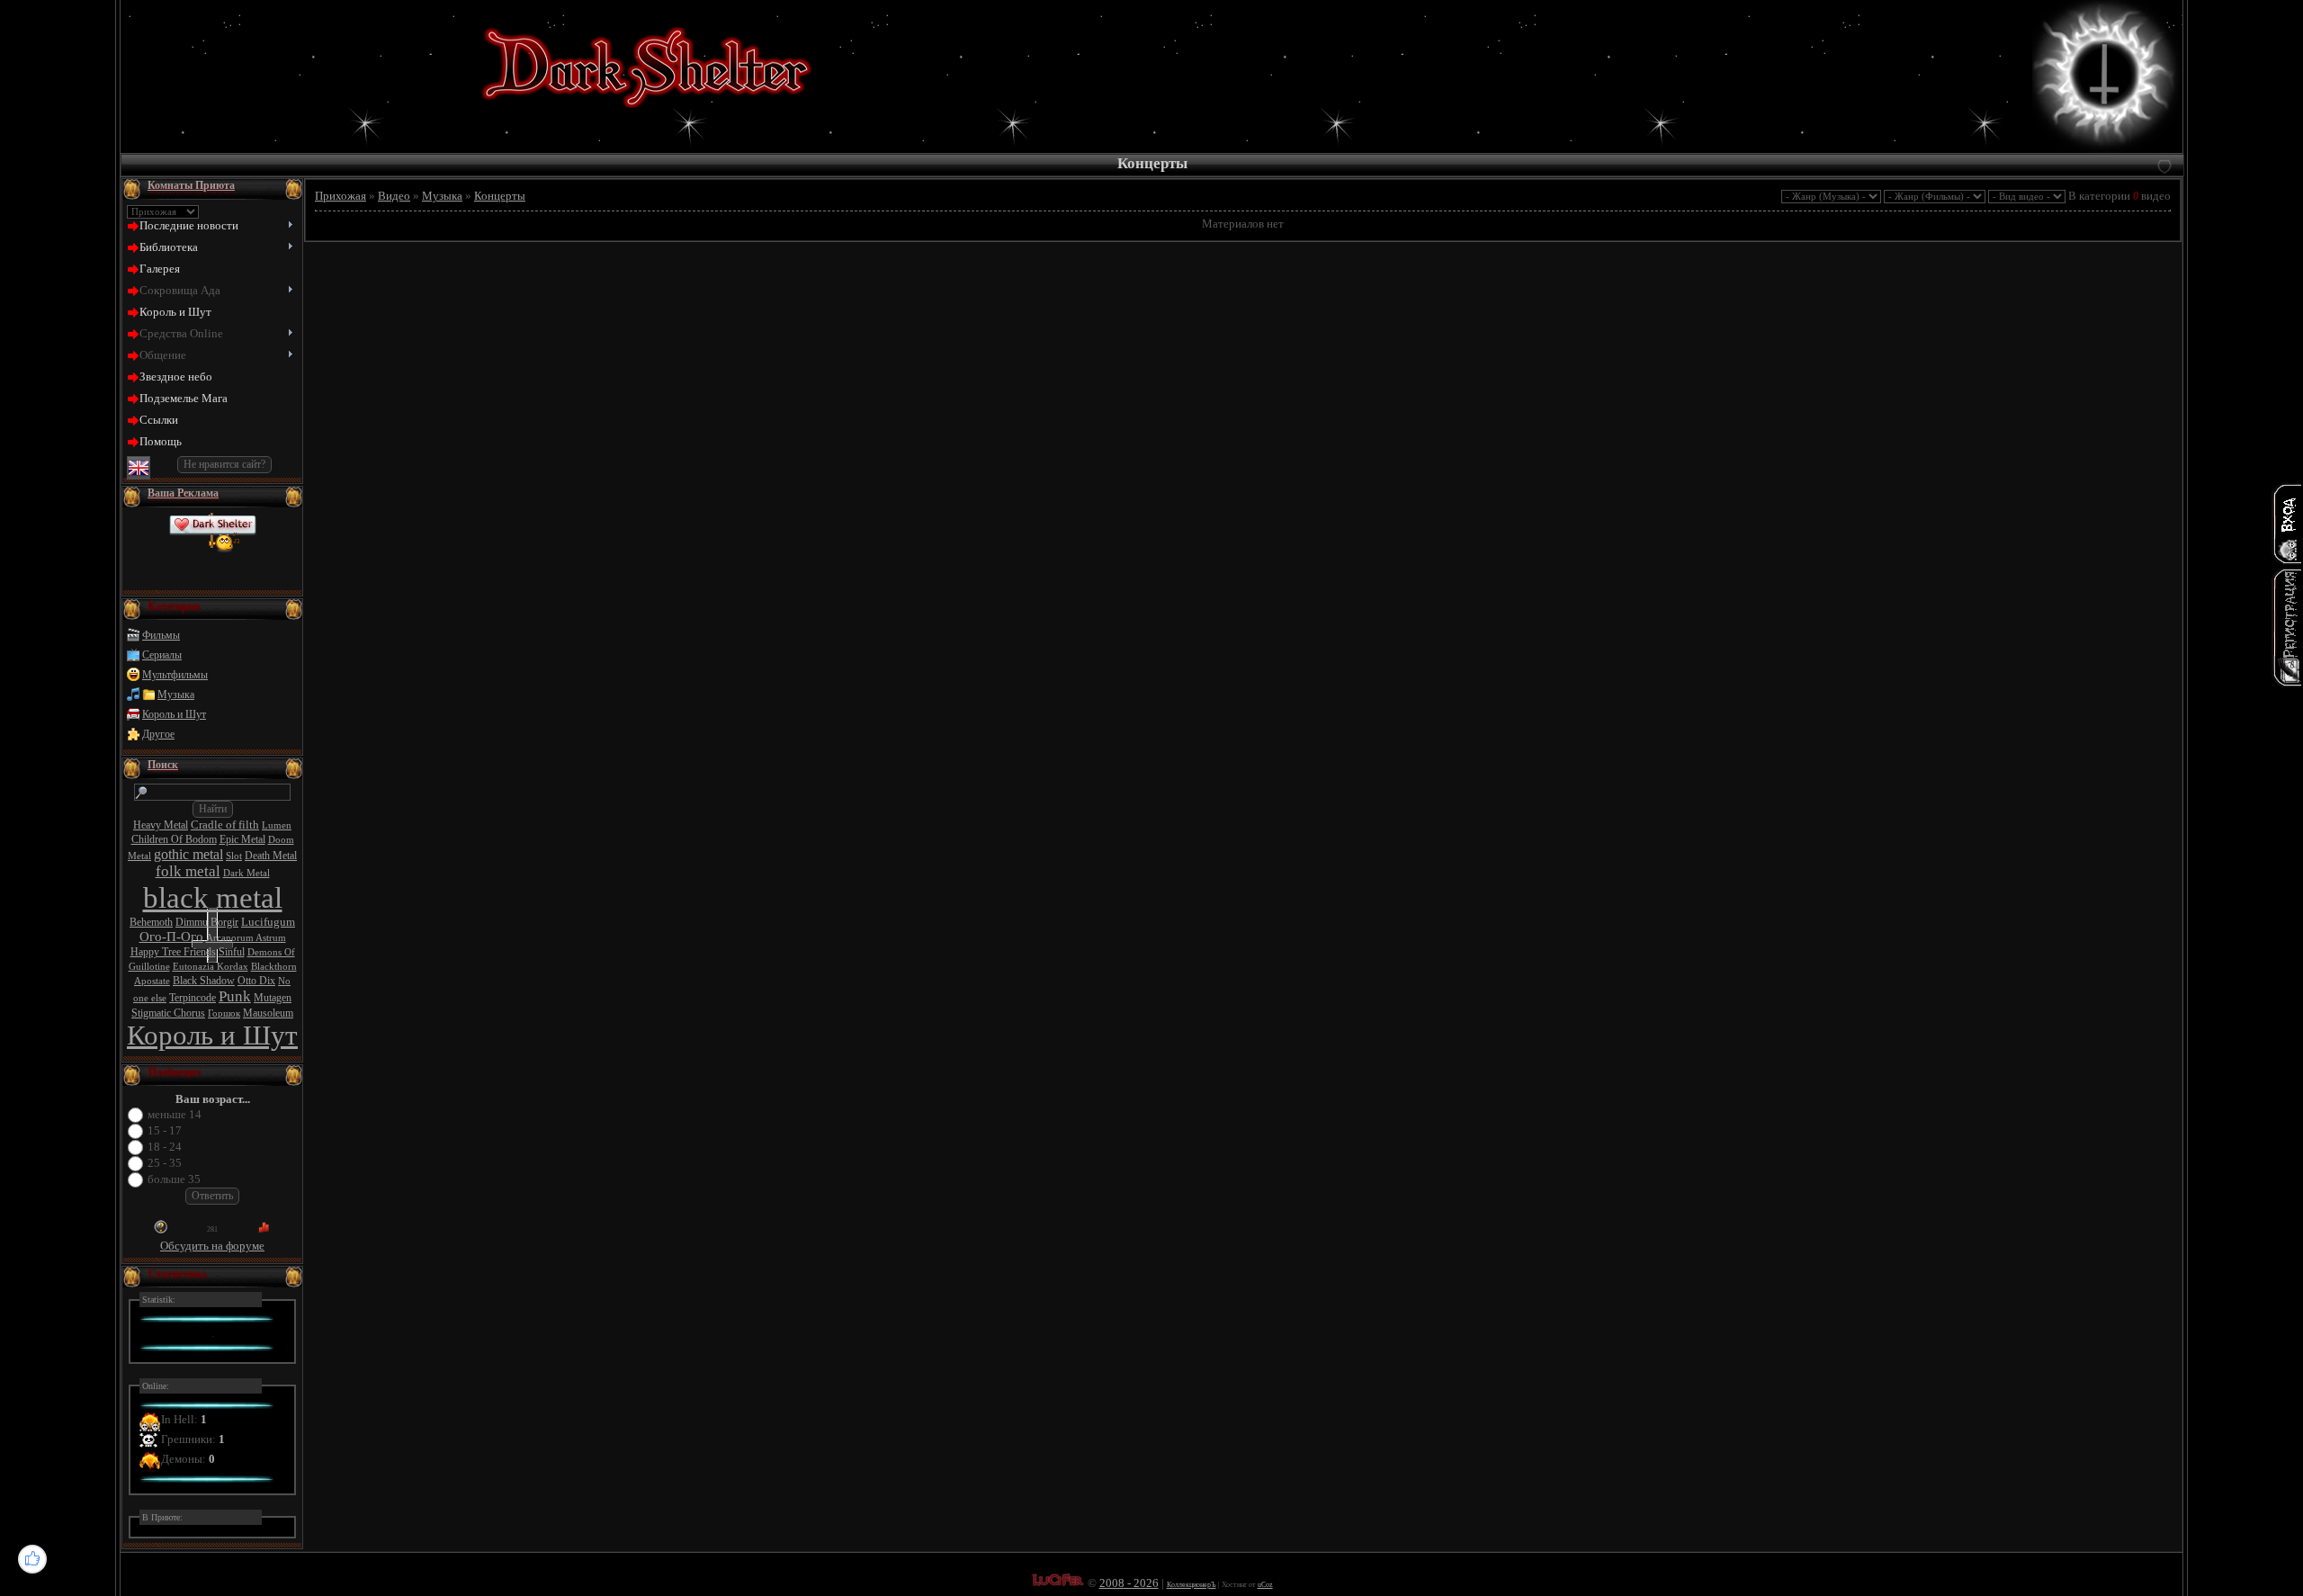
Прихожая (341, 196)
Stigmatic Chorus (168, 1013)
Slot (234, 856)
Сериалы (162, 655)
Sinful (232, 952)
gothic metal (188, 854)
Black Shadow (204, 981)
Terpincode (193, 998)
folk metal (188, 871)
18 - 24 (165, 1147)
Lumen (277, 825)
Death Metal (271, 856)
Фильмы (161, 635)
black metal (213, 897)
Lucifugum (268, 922)
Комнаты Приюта (191, 185)
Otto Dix (256, 981)
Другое (158, 734)
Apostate (152, 981)
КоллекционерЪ (1192, 1585)
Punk (235, 996)
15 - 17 (165, 1130)
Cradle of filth (225, 825)
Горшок (224, 1013)
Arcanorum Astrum (246, 938)
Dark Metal (246, 873)
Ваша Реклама (183, 493)
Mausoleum (268, 1013)
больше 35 (174, 1179)
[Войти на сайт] (2287, 524)
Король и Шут (174, 714)
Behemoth (151, 922)
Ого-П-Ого (171, 937)
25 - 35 (165, 1163)
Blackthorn (274, 967)
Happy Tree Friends (173, 952)
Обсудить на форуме (212, 1246)
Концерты (500, 196)
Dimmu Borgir (207, 922)
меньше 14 (175, 1114)
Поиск (163, 765)
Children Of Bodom (174, 839)
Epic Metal (242, 839)
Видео (394, 196)
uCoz (1265, 1585)
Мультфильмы (175, 675)
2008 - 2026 (1129, 1583)
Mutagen (273, 998)
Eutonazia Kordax (211, 967)
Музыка (176, 695)
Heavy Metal (161, 825)
